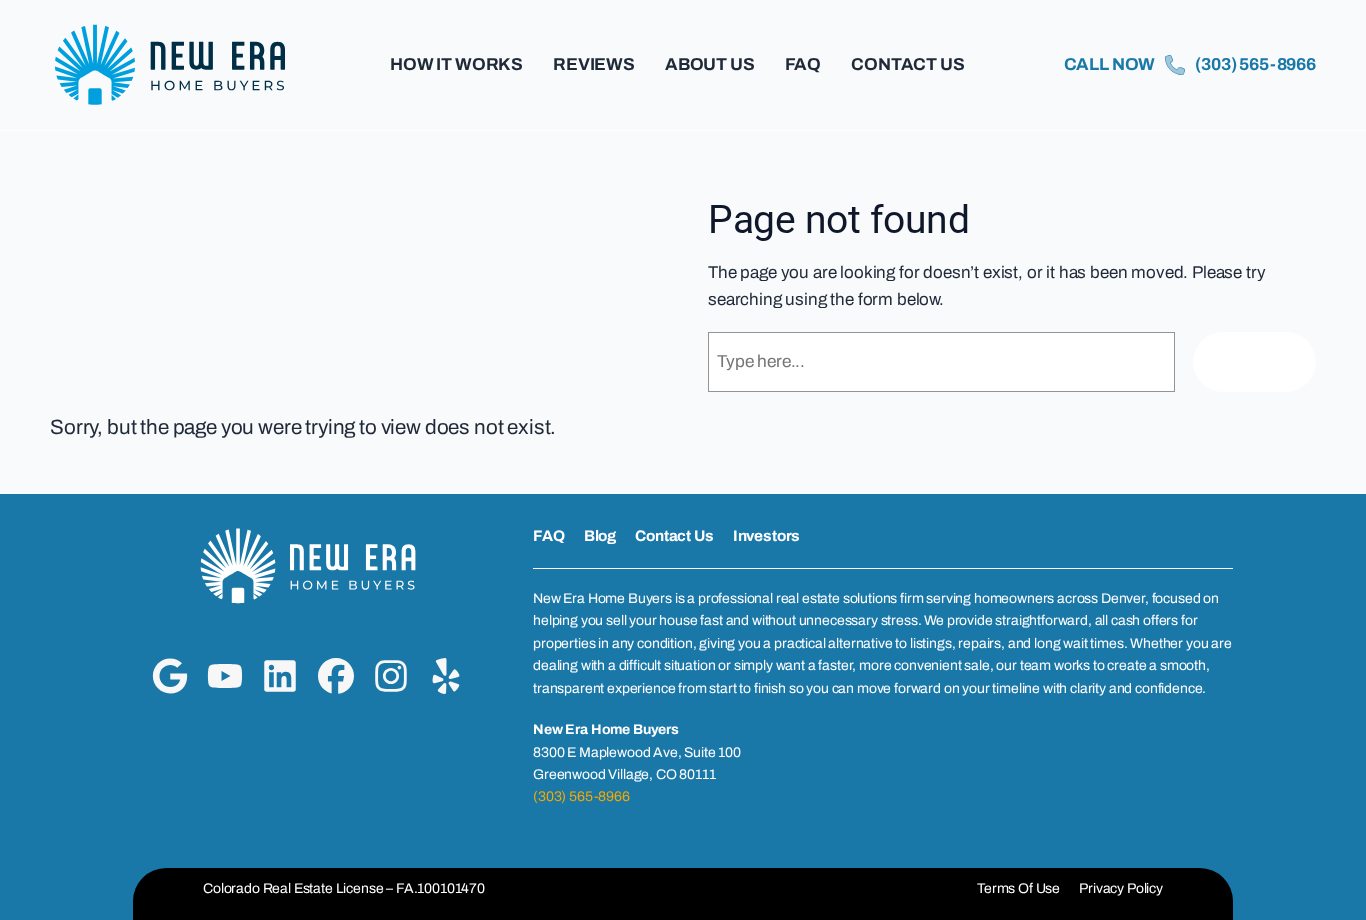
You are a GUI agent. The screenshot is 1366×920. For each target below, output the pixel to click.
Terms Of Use (1018, 888)
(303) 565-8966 (581, 796)
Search (1254, 361)
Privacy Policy (1121, 888)
